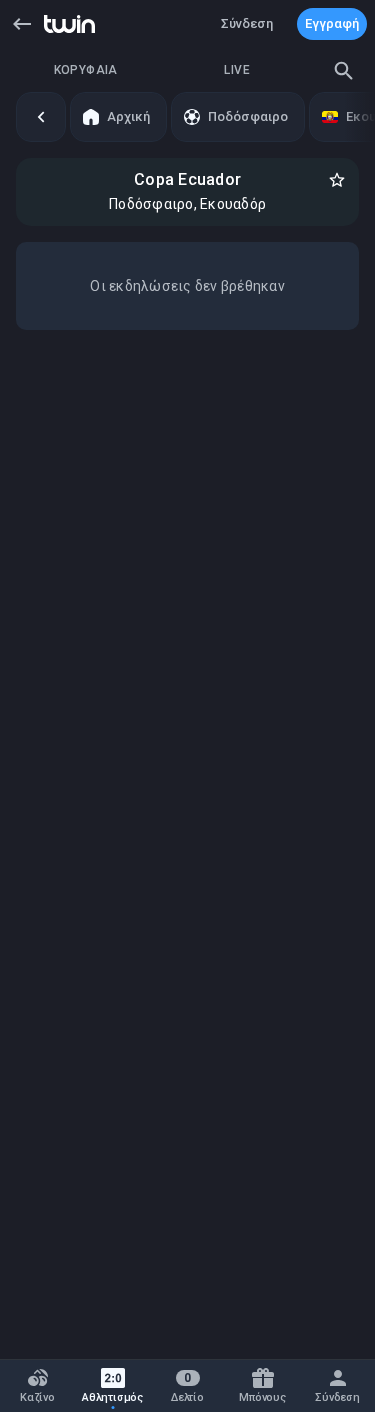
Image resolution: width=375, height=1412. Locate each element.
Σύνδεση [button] (247, 23)
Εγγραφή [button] (332, 23)
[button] (22, 24)
